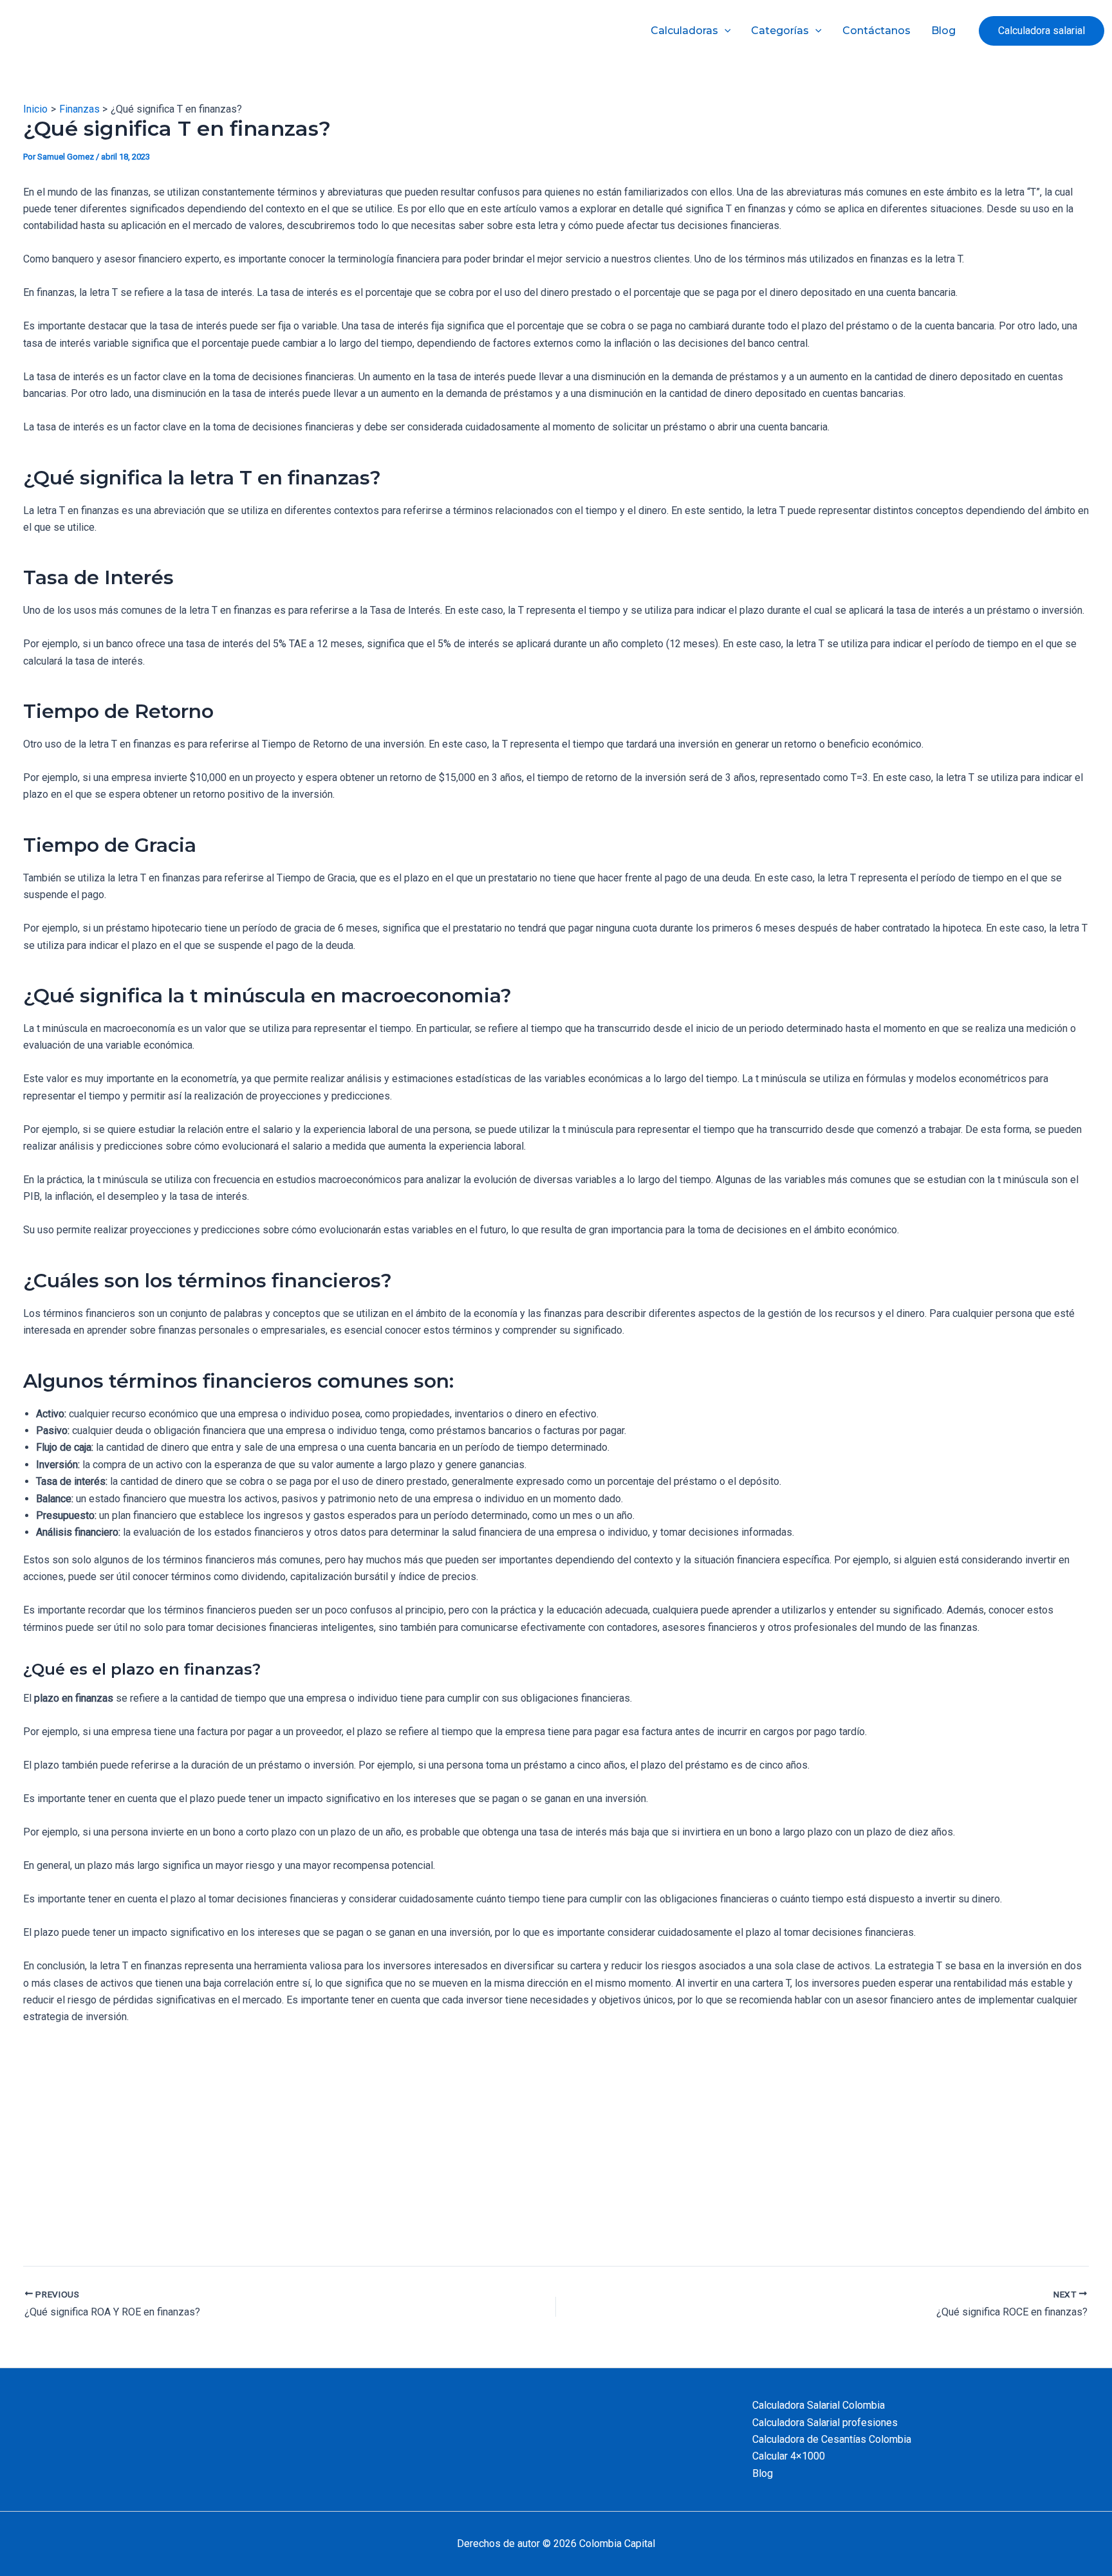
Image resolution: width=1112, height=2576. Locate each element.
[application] (725, 31)
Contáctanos (876, 31)
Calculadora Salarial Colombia (819, 2405)
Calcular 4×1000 (789, 2456)
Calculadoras (684, 31)
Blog (943, 31)
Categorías (780, 31)
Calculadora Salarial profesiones (825, 2423)
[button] (1042, 31)
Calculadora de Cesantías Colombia (832, 2439)
